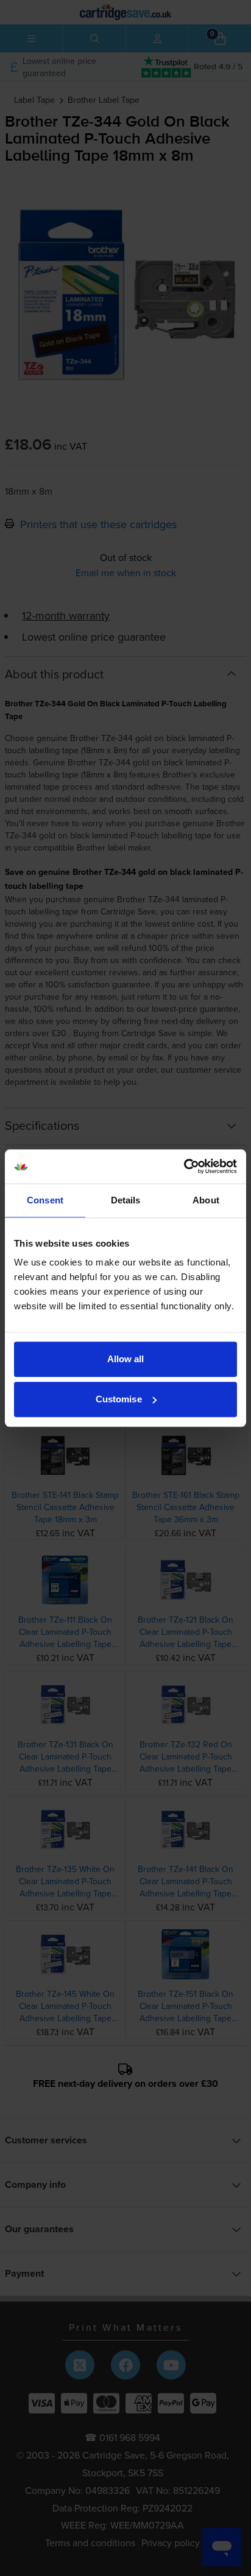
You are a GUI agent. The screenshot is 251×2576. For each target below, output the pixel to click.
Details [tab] (126, 1200)
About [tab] (206, 1200)
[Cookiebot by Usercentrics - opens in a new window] (184, 1166)
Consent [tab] (45, 1200)
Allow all (126, 1359)
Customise (119, 1399)
